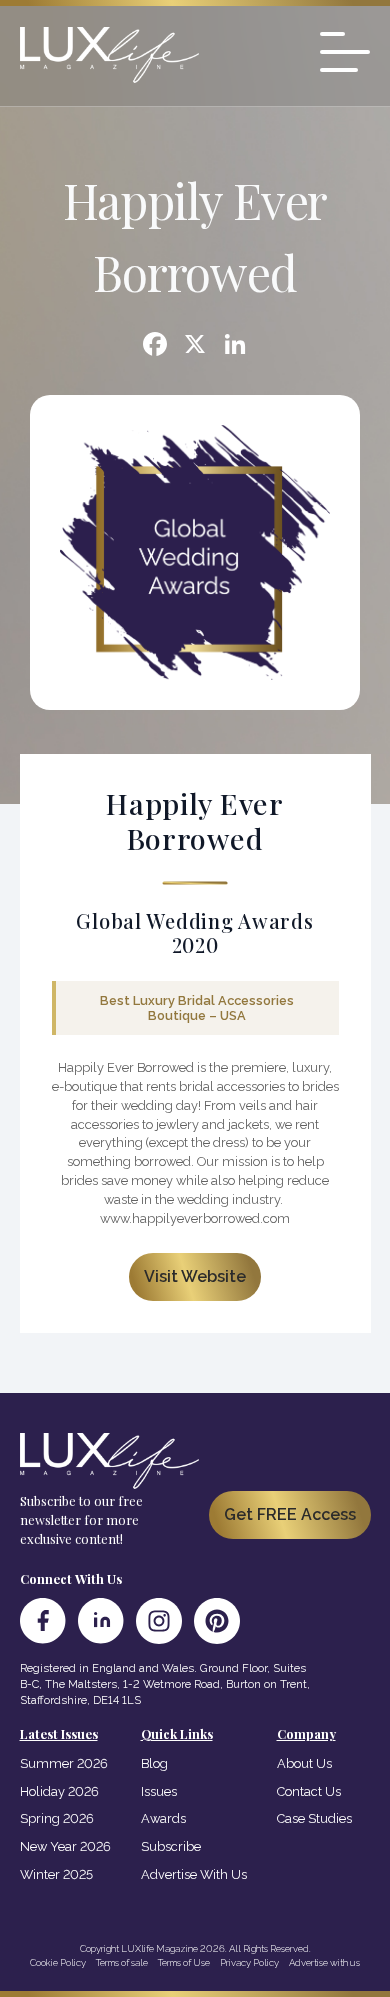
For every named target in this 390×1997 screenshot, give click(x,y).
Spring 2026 (57, 1818)
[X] (195, 346)
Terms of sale (122, 1962)
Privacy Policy (249, 1962)
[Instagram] (159, 1621)
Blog (154, 1763)
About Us (304, 1763)
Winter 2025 (56, 1874)
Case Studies (314, 1818)
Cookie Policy (58, 1962)
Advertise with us (324, 1962)
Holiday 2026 (59, 1791)
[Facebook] (155, 346)
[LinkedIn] (101, 1621)
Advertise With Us (194, 1874)
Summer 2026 (64, 1763)
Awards (163, 1818)
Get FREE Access (290, 1514)
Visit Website (195, 1276)
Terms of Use (184, 1962)
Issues (159, 1791)
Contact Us (309, 1791)
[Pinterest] (217, 1621)
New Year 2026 (65, 1846)
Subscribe (171, 1846)
